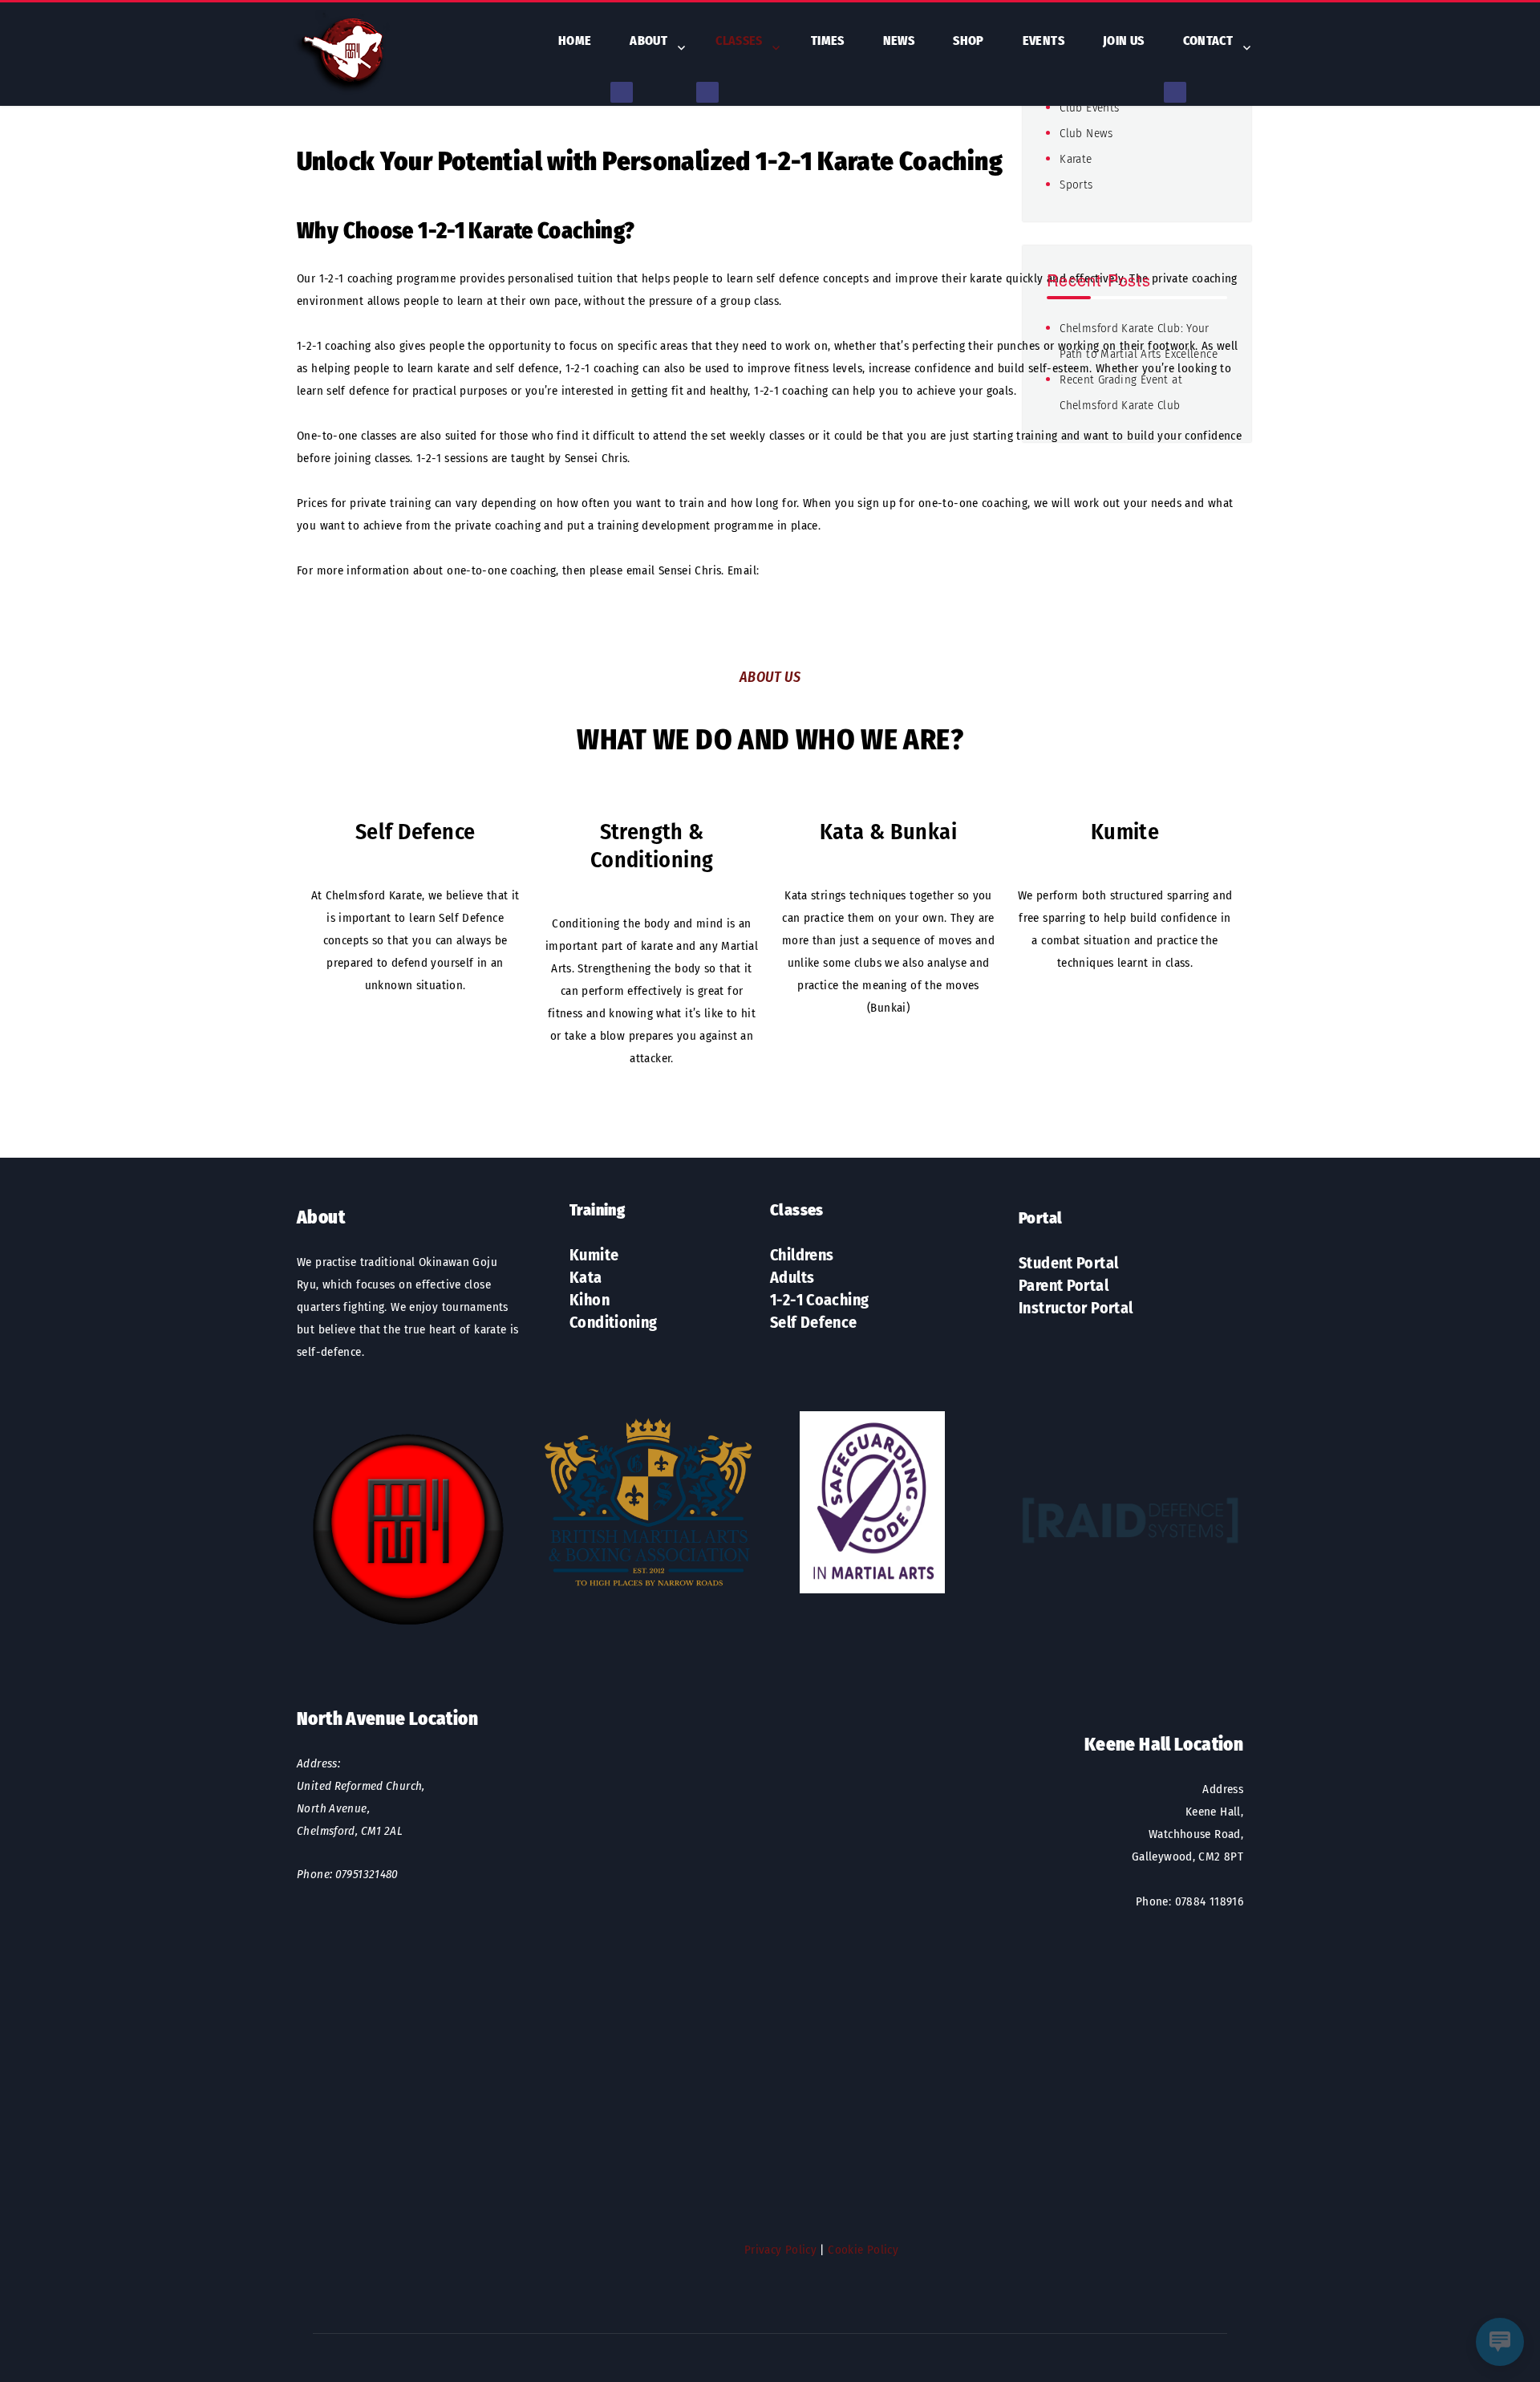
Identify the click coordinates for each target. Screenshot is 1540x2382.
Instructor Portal (1076, 1308)
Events (1044, 41)
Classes (739, 41)
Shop (969, 41)
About (648, 41)
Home (575, 41)
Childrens (802, 1255)
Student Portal (1068, 1263)
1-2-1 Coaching (819, 1300)
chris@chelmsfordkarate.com (839, 570)
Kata (586, 1277)
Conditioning (614, 1322)
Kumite (594, 1255)
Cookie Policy (863, 2250)
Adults (792, 1277)
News (899, 41)
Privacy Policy (780, 2250)
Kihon (590, 1300)
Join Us (1124, 41)
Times (828, 41)
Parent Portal (1064, 1285)
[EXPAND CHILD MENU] (622, 92)
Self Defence (814, 1322)
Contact (1208, 41)
